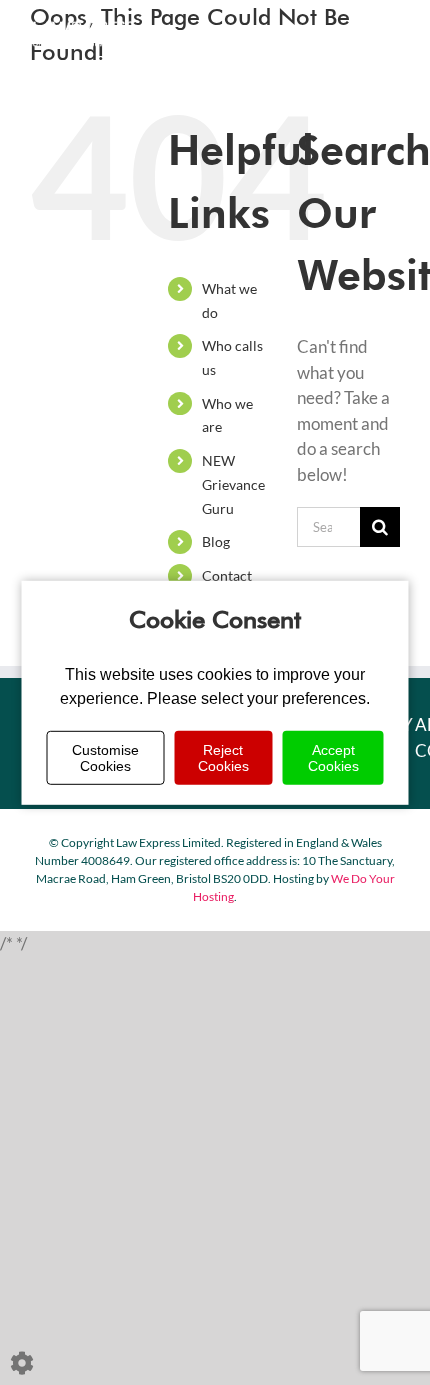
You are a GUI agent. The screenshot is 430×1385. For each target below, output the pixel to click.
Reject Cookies (223, 758)
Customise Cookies (105, 758)
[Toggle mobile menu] (389, 30)
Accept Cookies (333, 758)
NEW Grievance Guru (233, 484)
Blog (216, 541)
